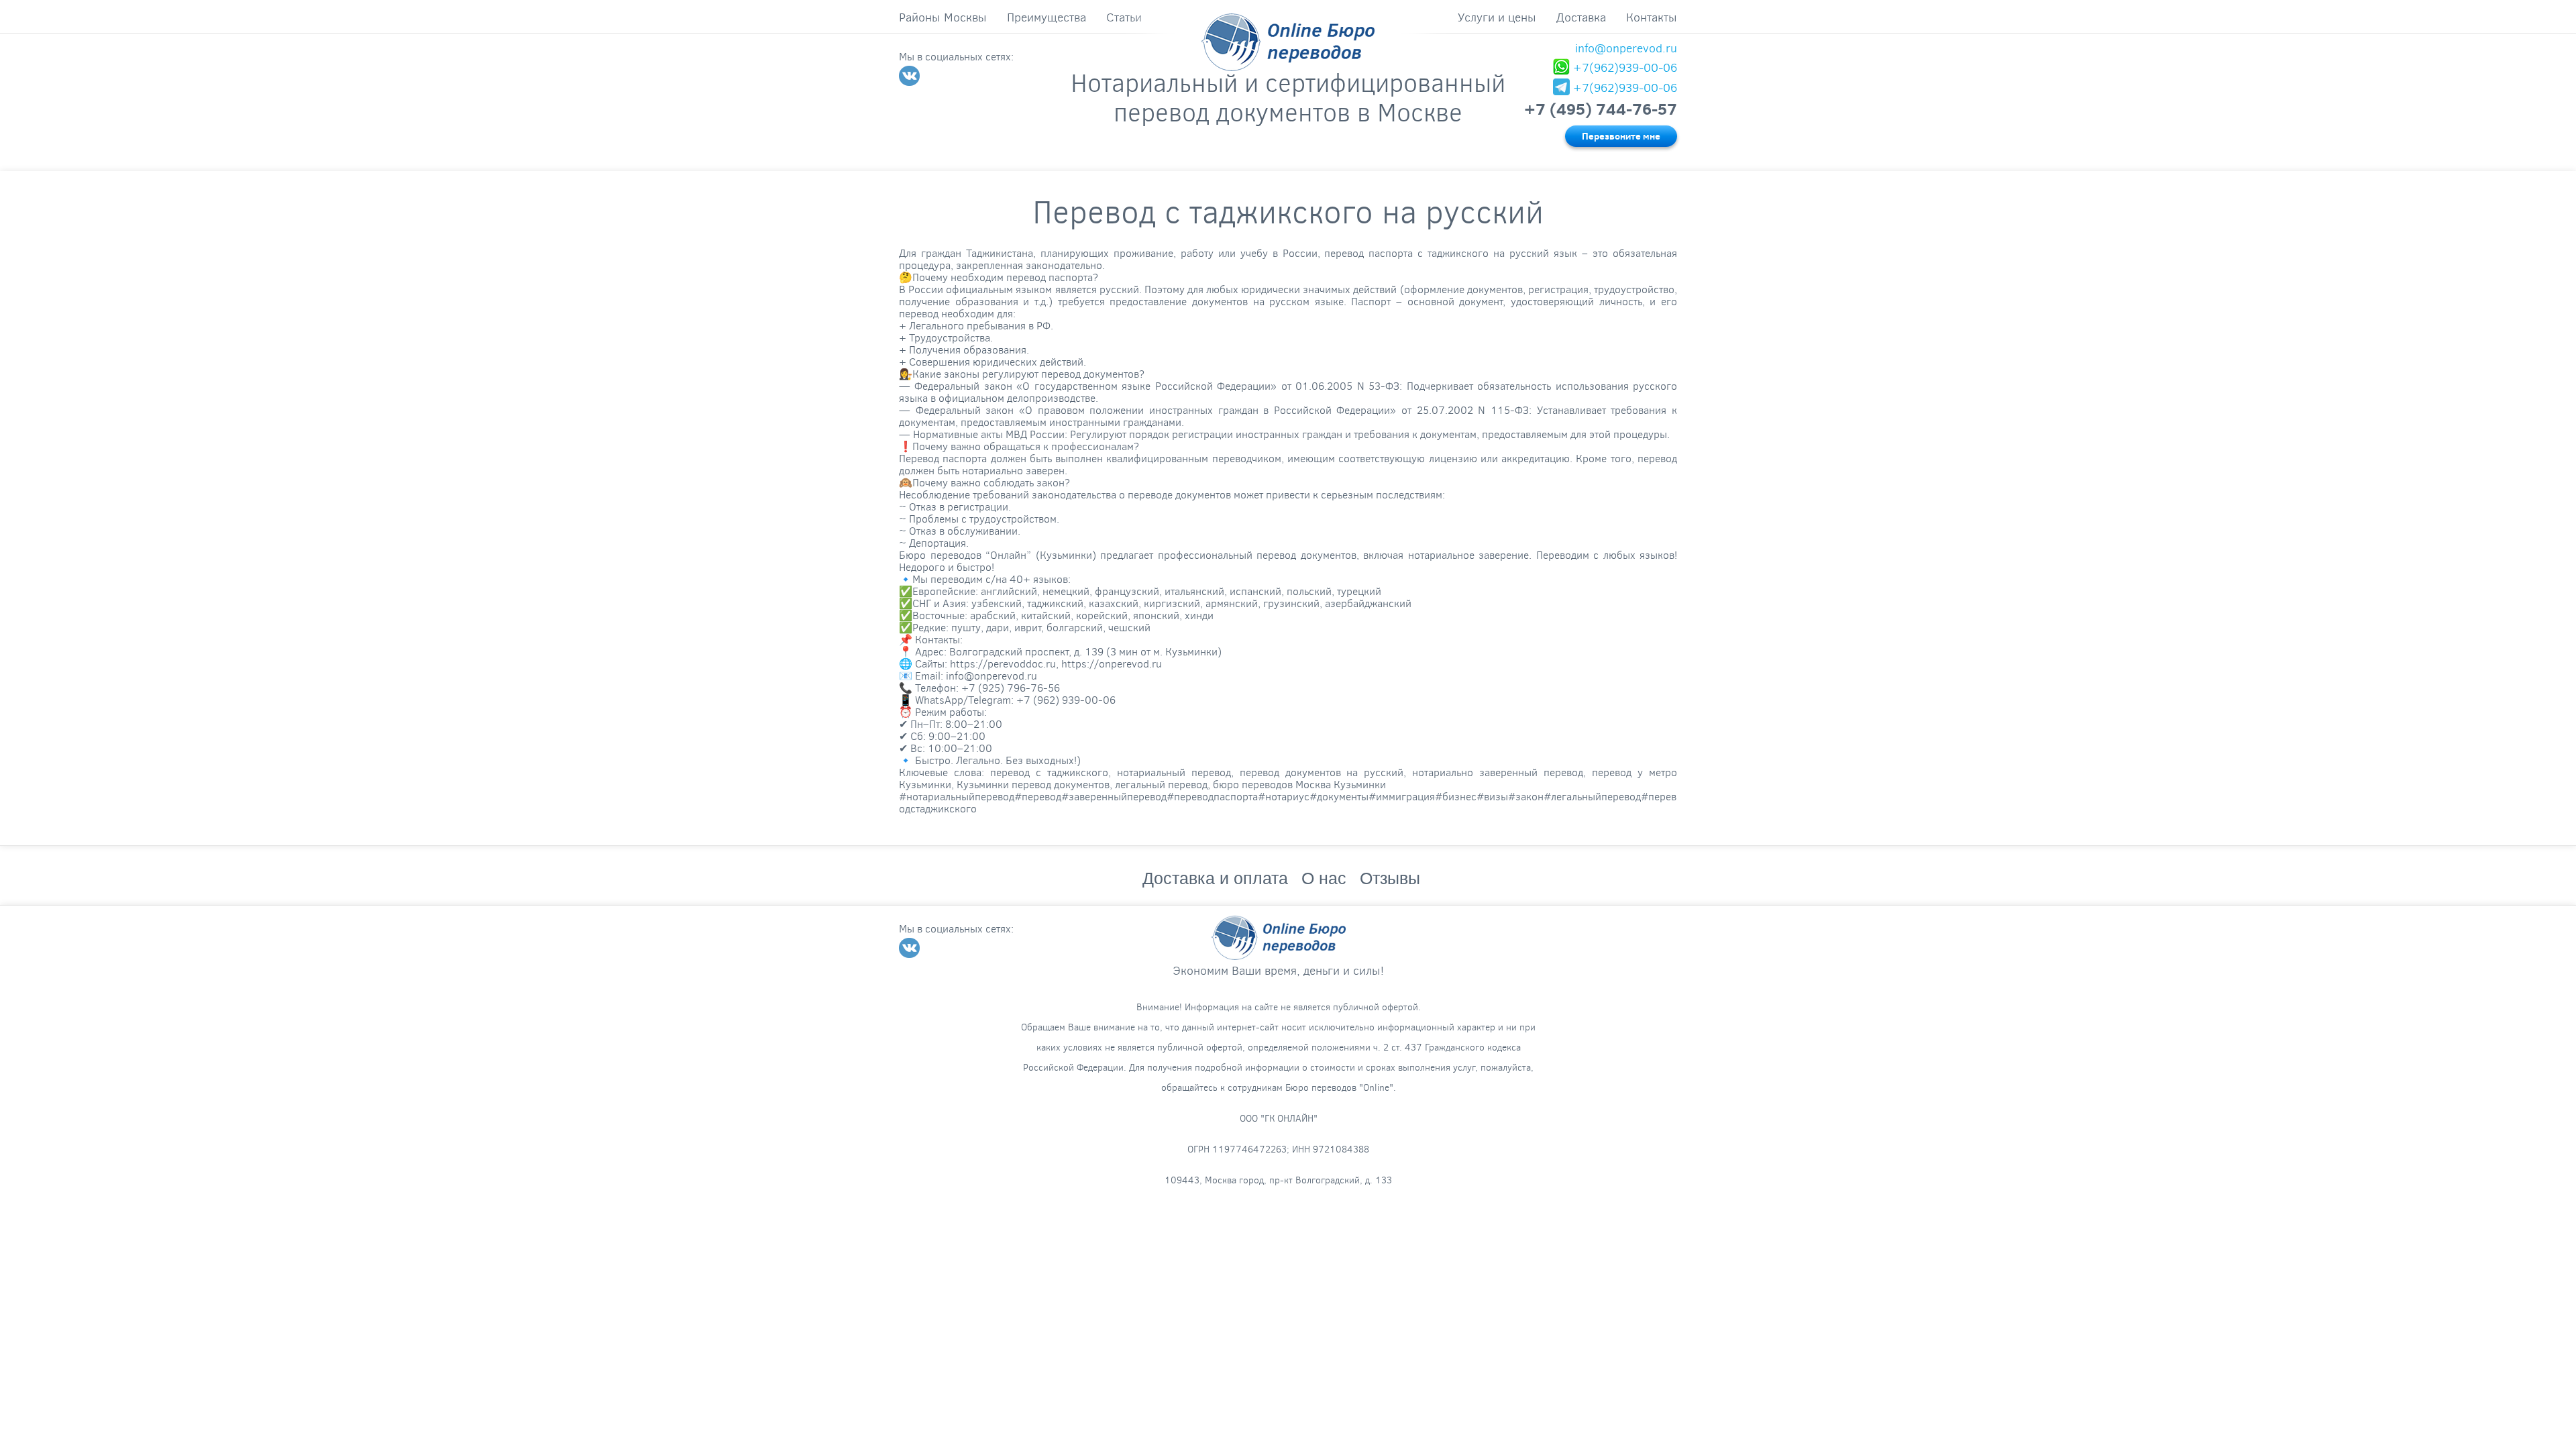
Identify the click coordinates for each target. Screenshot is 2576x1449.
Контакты (1652, 17)
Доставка (1581, 17)
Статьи (1124, 17)
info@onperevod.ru (1626, 48)
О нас (1324, 878)
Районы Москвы (943, 17)
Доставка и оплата (1215, 878)
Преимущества (1046, 17)
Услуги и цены (1497, 17)
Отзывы (1390, 878)
